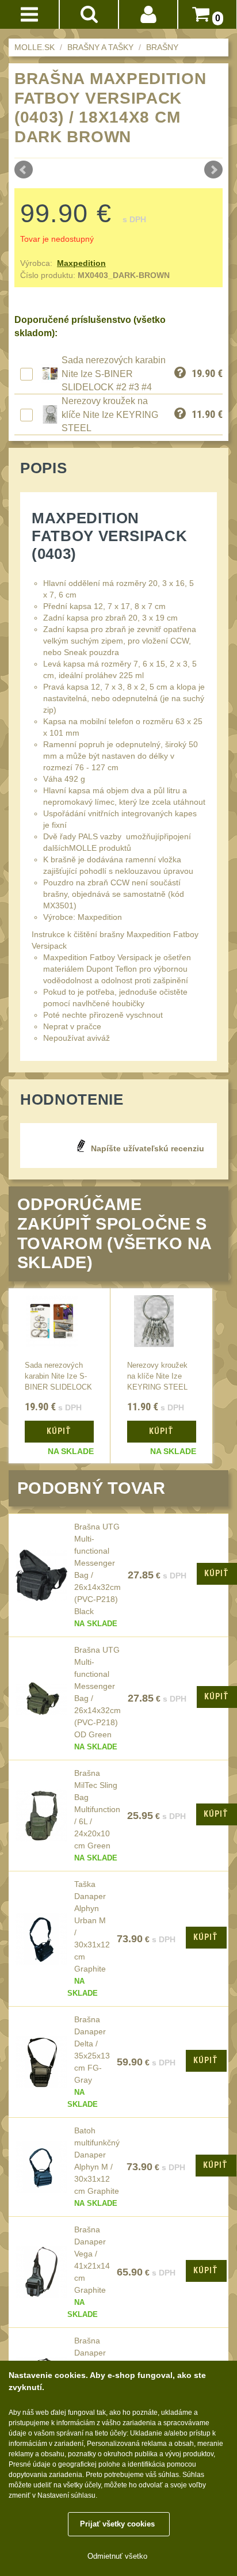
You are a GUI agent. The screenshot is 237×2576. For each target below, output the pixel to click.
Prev (24, 170)
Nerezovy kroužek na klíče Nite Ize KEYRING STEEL (110, 414)
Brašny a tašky (100, 47)
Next (213, 170)
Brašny (162, 47)
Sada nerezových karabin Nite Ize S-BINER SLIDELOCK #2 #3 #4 (114, 374)
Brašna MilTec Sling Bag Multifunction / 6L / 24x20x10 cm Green (97, 1809)
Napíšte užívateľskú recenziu (148, 1148)
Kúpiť (216, 1814)
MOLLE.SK (35, 47)
